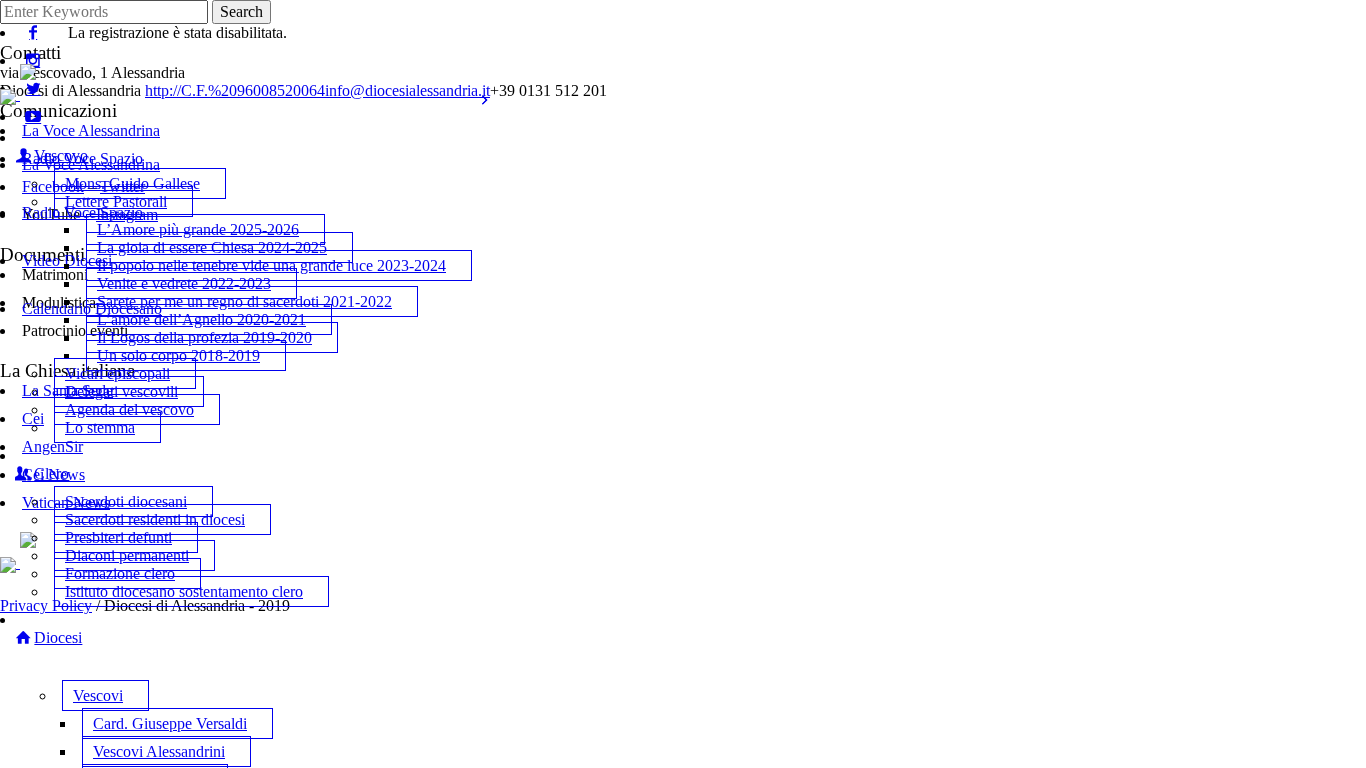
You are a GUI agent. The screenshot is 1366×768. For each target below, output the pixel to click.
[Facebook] (33, 32)
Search (241, 11)
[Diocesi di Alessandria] (42, 94)
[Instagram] (33, 60)
